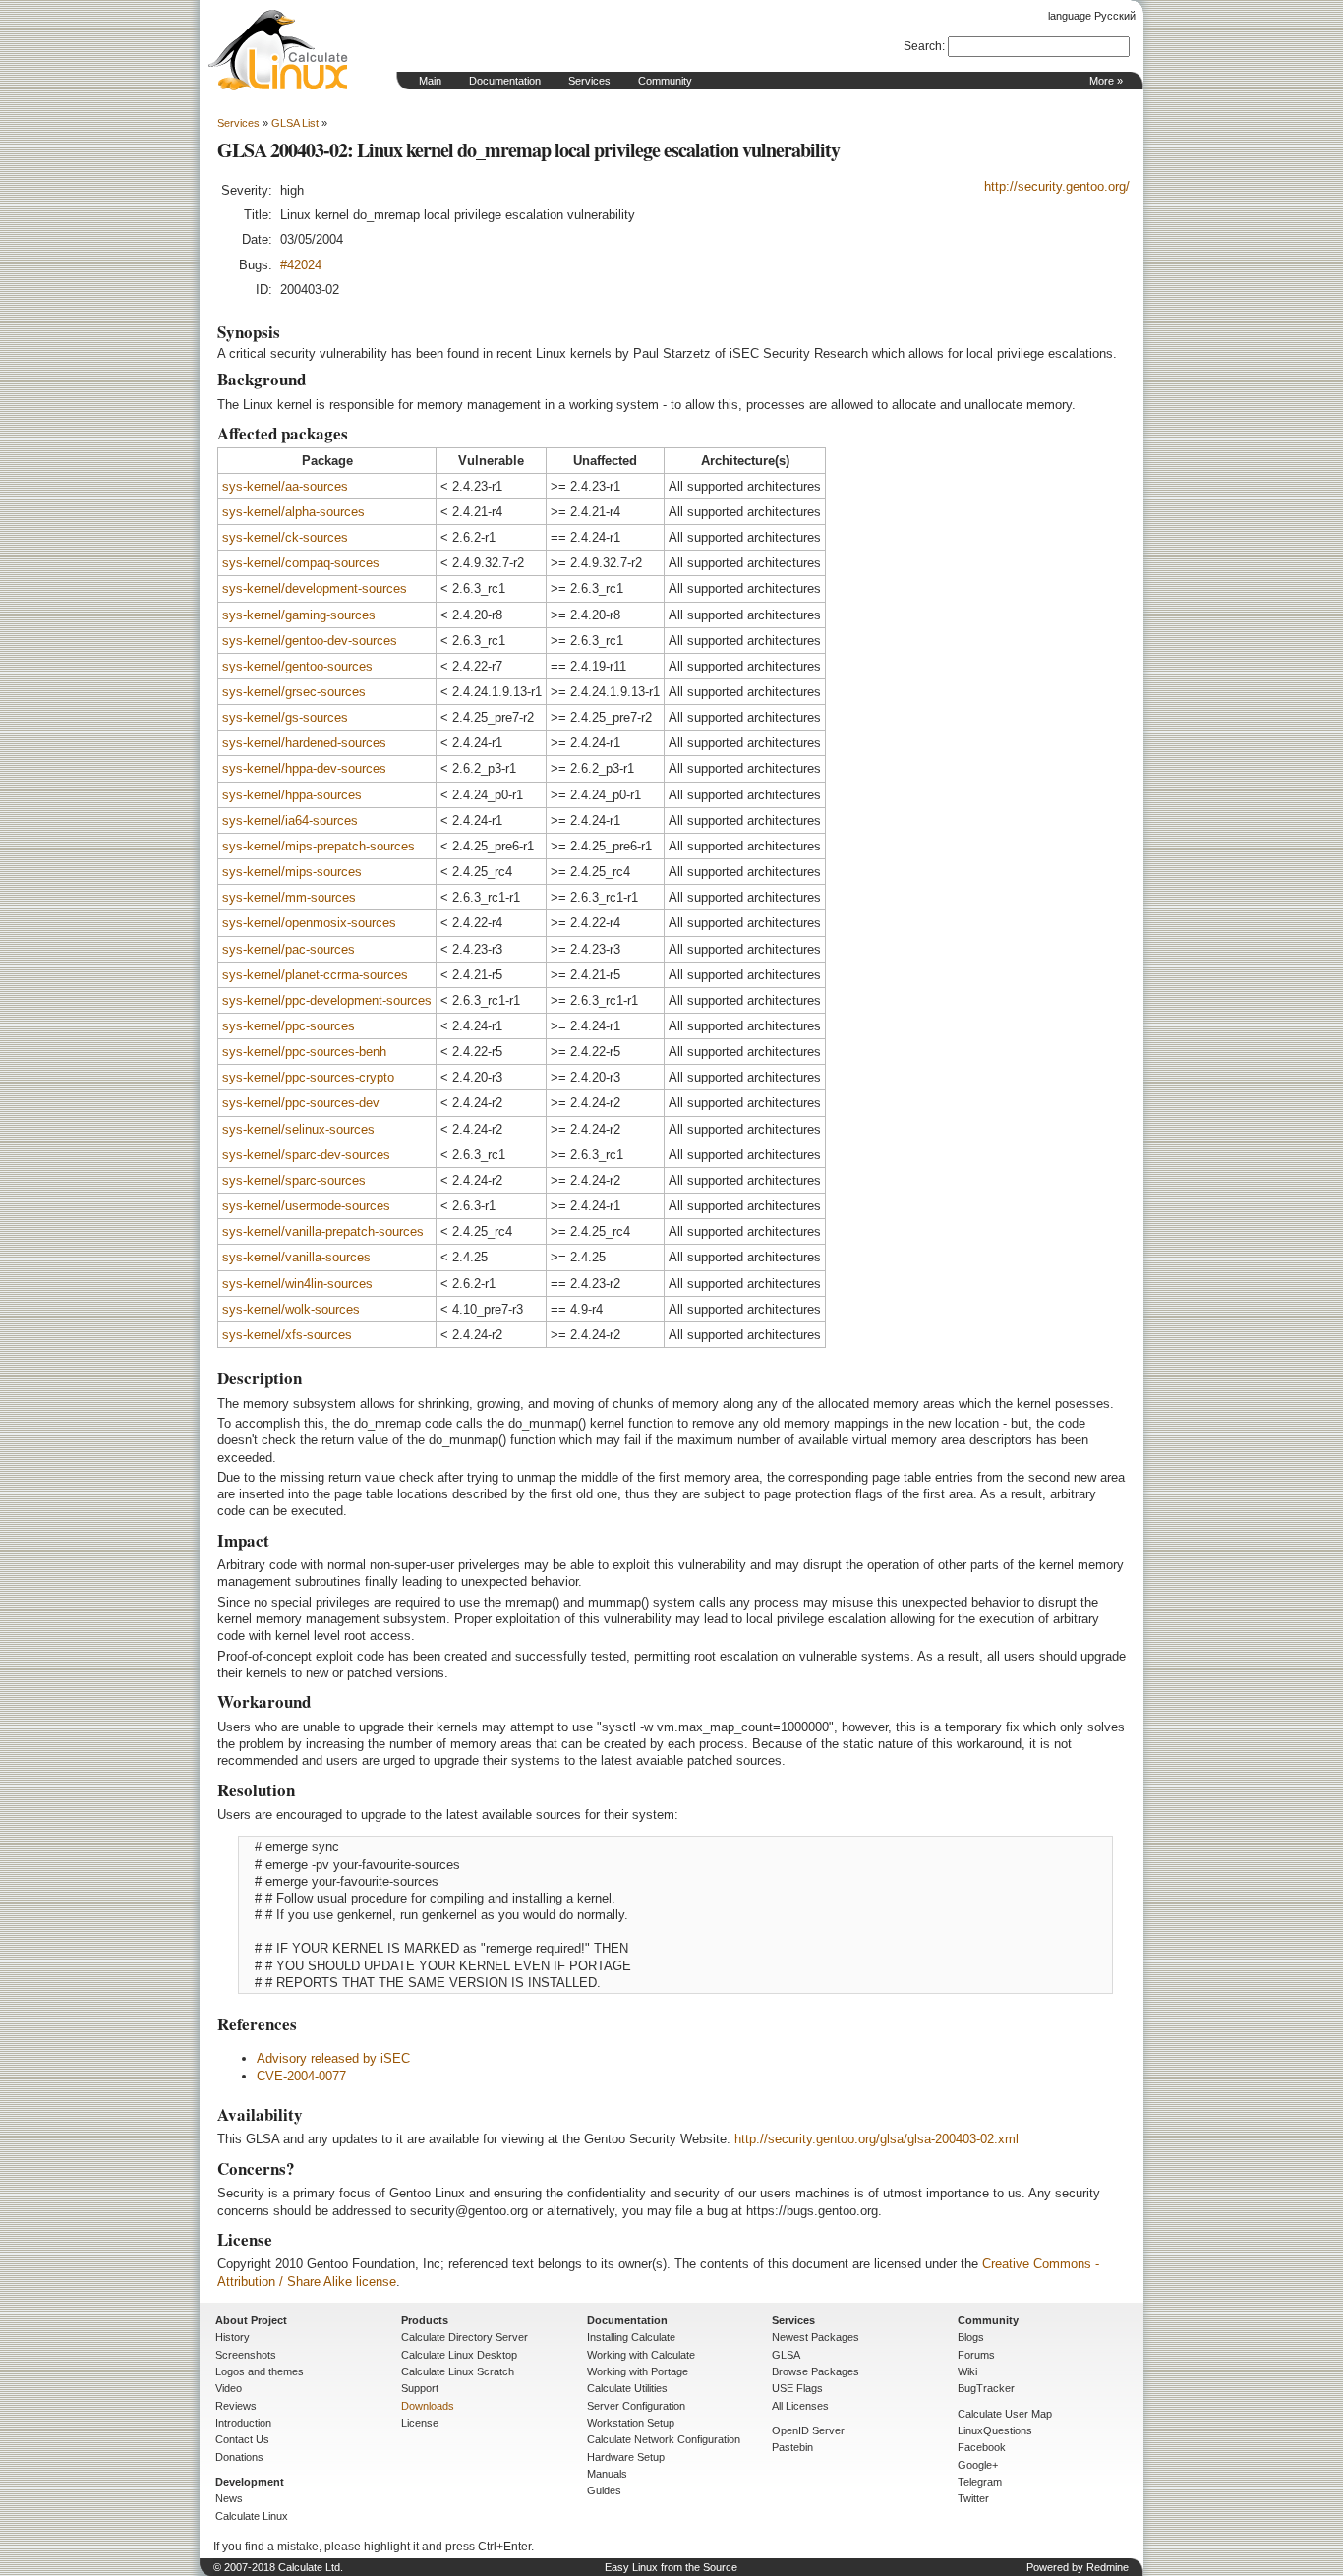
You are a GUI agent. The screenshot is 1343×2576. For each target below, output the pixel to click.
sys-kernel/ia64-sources (290, 820)
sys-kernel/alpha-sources (293, 512)
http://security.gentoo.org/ (1057, 186)
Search (923, 46)
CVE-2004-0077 (301, 2076)
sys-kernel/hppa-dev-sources (304, 768)
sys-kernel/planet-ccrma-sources (315, 975)
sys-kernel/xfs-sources (287, 1335)
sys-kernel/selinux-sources (298, 1129)
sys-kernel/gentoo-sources (297, 666)
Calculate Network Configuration (664, 2439)
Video (229, 2388)
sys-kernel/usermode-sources (306, 1206)
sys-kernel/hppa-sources (292, 795)
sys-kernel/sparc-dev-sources (306, 1155)
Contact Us (242, 2439)
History (233, 2337)
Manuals (607, 2474)
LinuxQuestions (995, 2430)
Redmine (1108, 2567)
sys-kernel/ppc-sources (289, 1026)
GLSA (786, 2355)
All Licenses (800, 2406)
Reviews (236, 2406)
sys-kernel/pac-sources (289, 949)
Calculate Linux (252, 2516)
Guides (604, 2490)
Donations (239, 2457)
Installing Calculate (631, 2337)
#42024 (301, 265)
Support (420, 2388)
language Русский (1092, 16)
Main (430, 81)
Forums (976, 2355)
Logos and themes (260, 2371)
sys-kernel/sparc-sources (294, 1180)
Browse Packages (816, 2371)
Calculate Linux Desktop (459, 2355)
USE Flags (797, 2388)
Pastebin (792, 2447)
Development (250, 2482)
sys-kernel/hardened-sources (304, 743)
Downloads (428, 2406)
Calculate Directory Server (465, 2337)
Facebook (982, 2447)
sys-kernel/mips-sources (292, 872)
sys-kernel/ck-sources (285, 537)
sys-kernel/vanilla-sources (296, 1257)
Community (665, 81)
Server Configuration (636, 2406)
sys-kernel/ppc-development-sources (327, 1000)
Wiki (967, 2371)
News (229, 2498)
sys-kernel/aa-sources (285, 486)
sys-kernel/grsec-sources (294, 692)
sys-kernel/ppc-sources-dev (301, 1103)
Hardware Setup (626, 2457)
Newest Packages (816, 2337)
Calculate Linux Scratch (458, 2371)
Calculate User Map (1005, 2414)
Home (278, 50)
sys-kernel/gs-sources (285, 717)
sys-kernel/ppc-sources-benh (304, 1052)
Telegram (980, 2482)
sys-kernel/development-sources (315, 588)
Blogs (971, 2337)
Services (589, 81)
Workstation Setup (631, 2423)
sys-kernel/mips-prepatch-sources (319, 846)
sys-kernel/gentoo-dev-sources (310, 641)
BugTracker (986, 2388)
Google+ (978, 2465)
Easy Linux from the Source (671, 2567)
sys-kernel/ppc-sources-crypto (308, 1077)
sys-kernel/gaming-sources (299, 615)
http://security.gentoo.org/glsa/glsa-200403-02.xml (876, 2139)
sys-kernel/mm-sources (289, 897)
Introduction (243, 2423)
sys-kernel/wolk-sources (291, 1309)
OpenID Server (808, 2430)
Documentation (505, 81)
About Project (251, 2320)
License (420, 2423)
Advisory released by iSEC (333, 2058)
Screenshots (246, 2355)
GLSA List (295, 123)
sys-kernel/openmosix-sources (309, 923)
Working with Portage (638, 2371)
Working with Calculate (641, 2355)
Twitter (973, 2498)
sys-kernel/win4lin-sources (297, 1284)
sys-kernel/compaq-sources (301, 563)
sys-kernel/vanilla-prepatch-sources (323, 1231)
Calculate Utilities (627, 2388)
